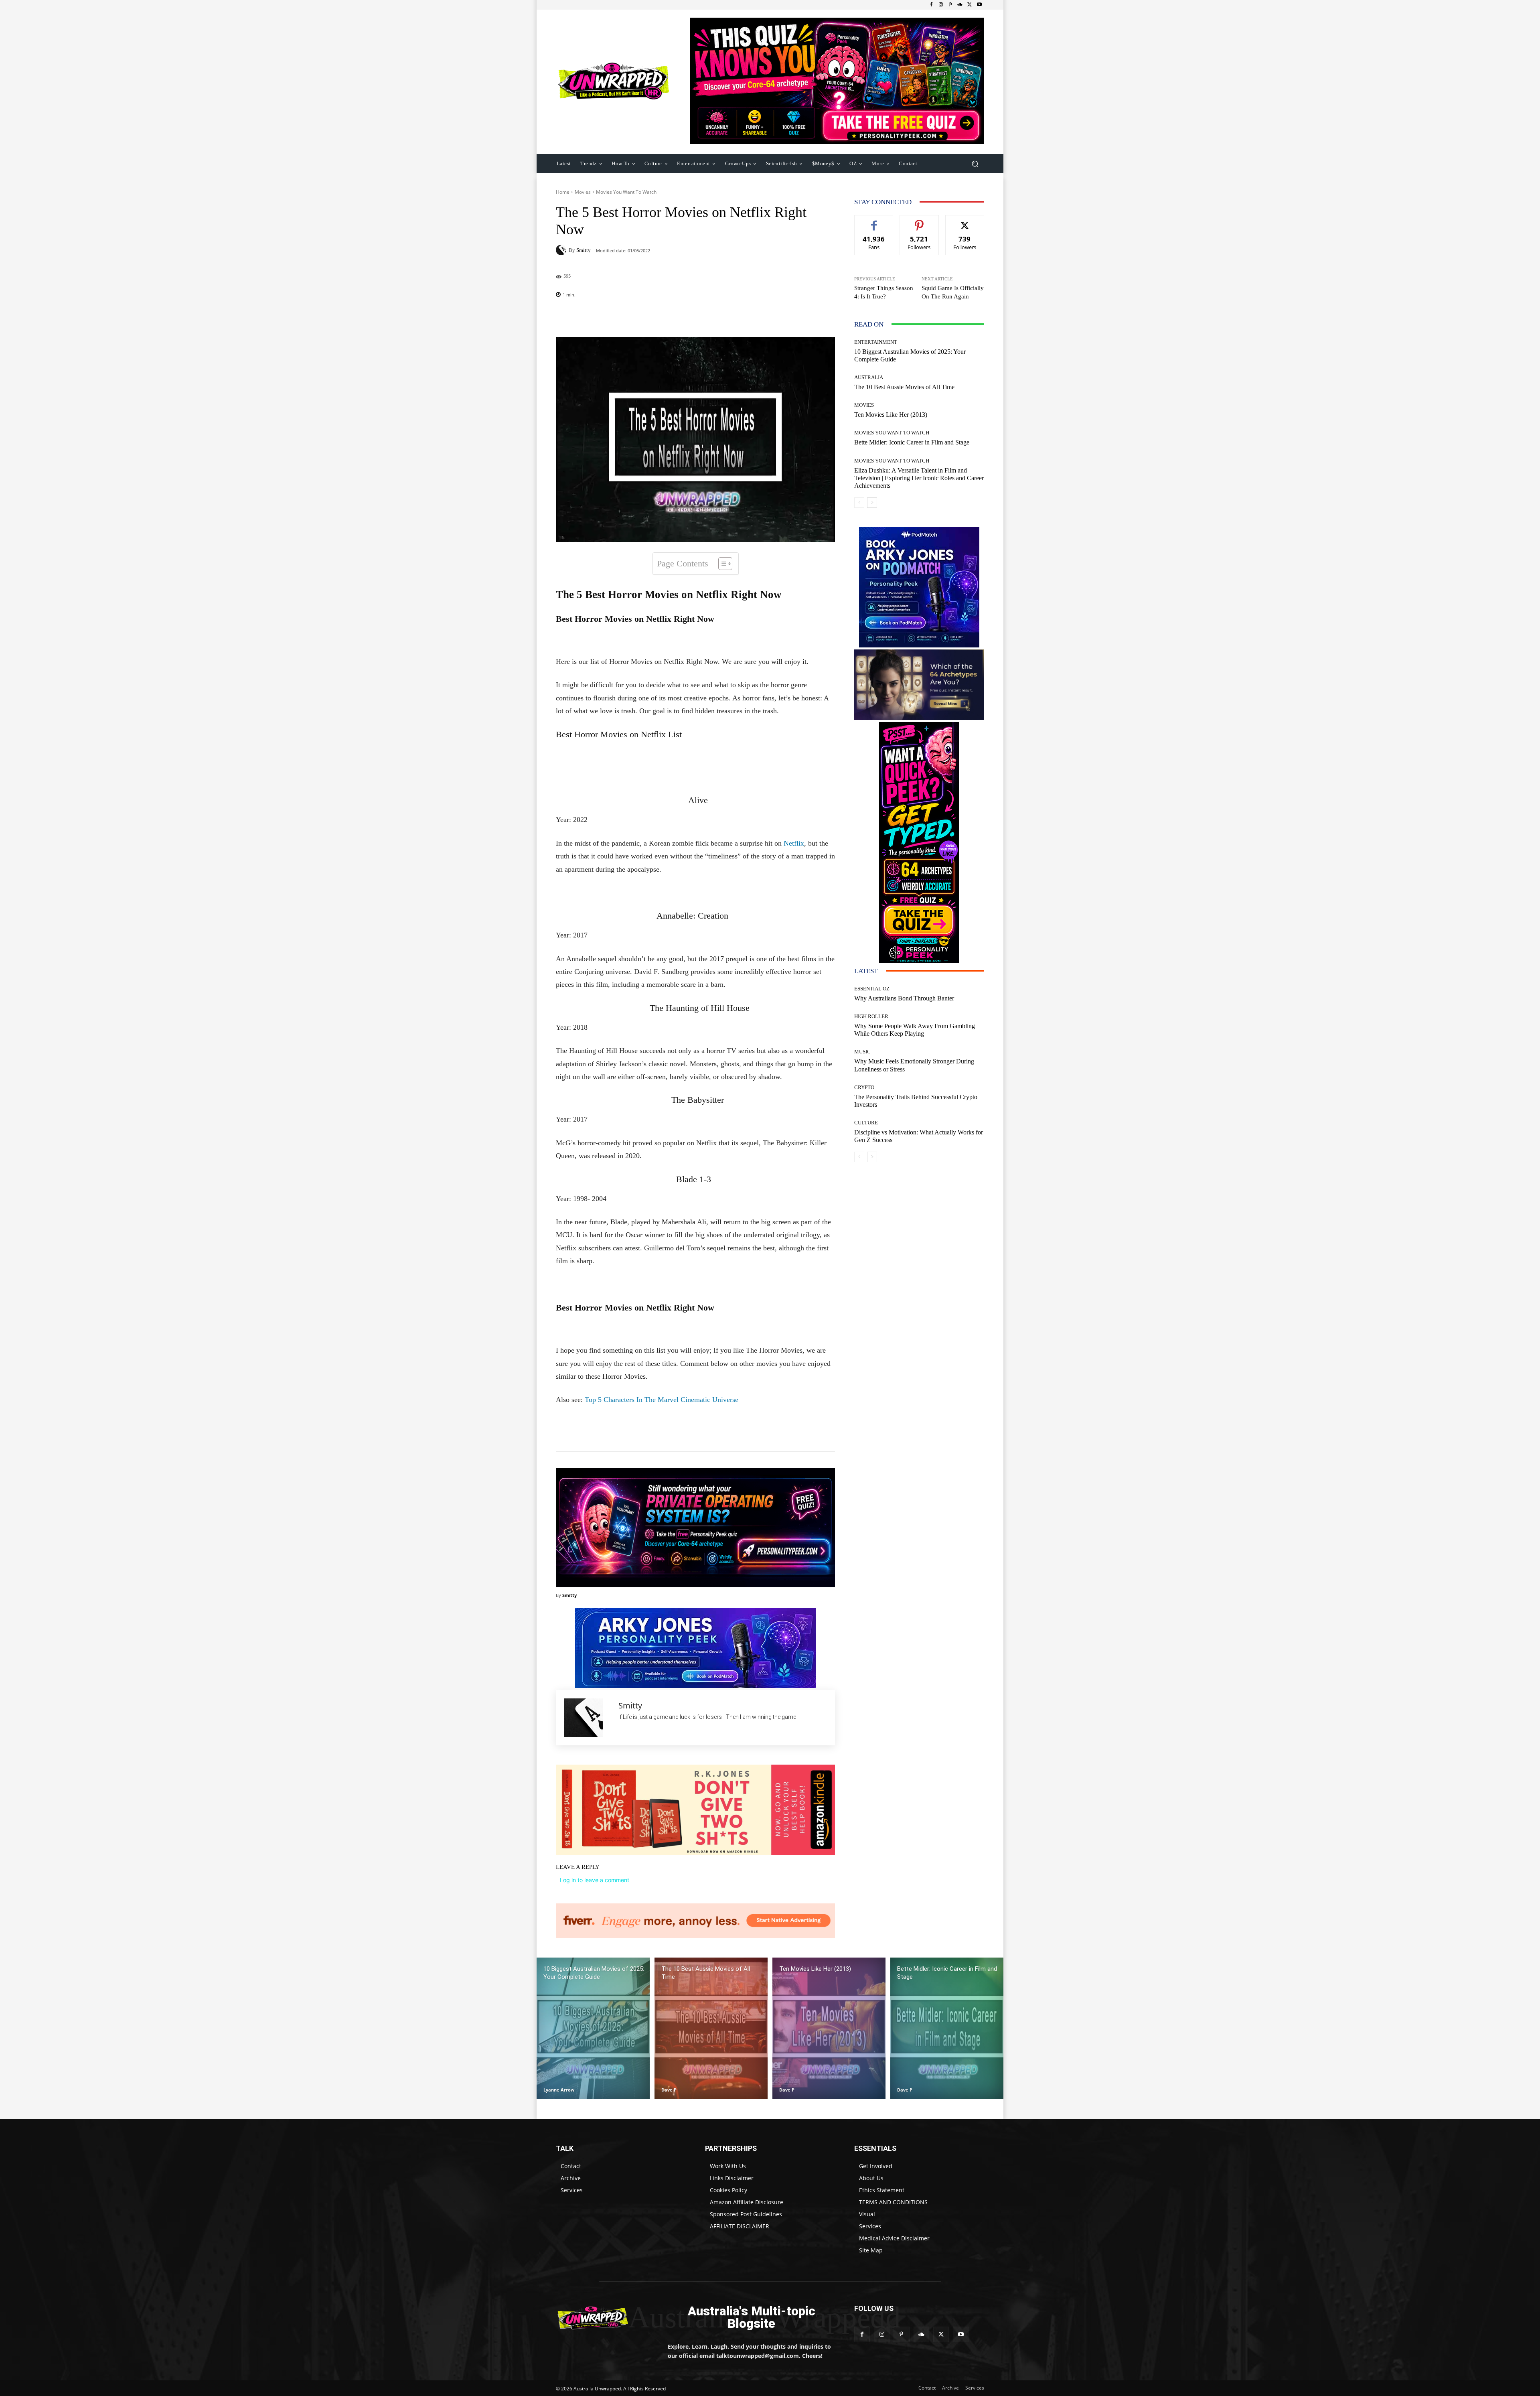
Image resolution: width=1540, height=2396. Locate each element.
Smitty (584, 250)
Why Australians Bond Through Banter (904, 998)
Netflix (794, 843)
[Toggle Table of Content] (721, 564)
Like (874, 221)
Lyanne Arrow (559, 2090)
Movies (583, 192)
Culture (866, 1123)
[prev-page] (859, 503)
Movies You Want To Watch (626, 192)
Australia (869, 377)
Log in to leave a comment (595, 1880)
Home (563, 192)
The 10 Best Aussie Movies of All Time (904, 387)
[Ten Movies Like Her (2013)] (829, 2028)
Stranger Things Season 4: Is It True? (884, 292)
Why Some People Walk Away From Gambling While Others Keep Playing (915, 1030)
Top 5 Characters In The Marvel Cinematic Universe (662, 1400)
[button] (975, 163)
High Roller (871, 1016)
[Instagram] (941, 5)
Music (862, 1052)
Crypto (864, 1087)
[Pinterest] (950, 5)
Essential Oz (872, 989)
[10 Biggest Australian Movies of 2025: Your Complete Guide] (593, 2028)
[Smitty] (562, 250)
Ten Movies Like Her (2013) (891, 415)
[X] (970, 5)
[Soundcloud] (960, 5)
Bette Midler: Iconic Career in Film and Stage (912, 442)
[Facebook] (931, 5)
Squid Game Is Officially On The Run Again (953, 292)
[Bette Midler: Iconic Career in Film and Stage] (947, 2028)
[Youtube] (979, 5)
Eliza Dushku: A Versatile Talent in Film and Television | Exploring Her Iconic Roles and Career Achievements (919, 478)
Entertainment (876, 342)
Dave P (669, 2090)
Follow (919, 221)
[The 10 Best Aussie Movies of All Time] (711, 2028)
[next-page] (872, 503)
